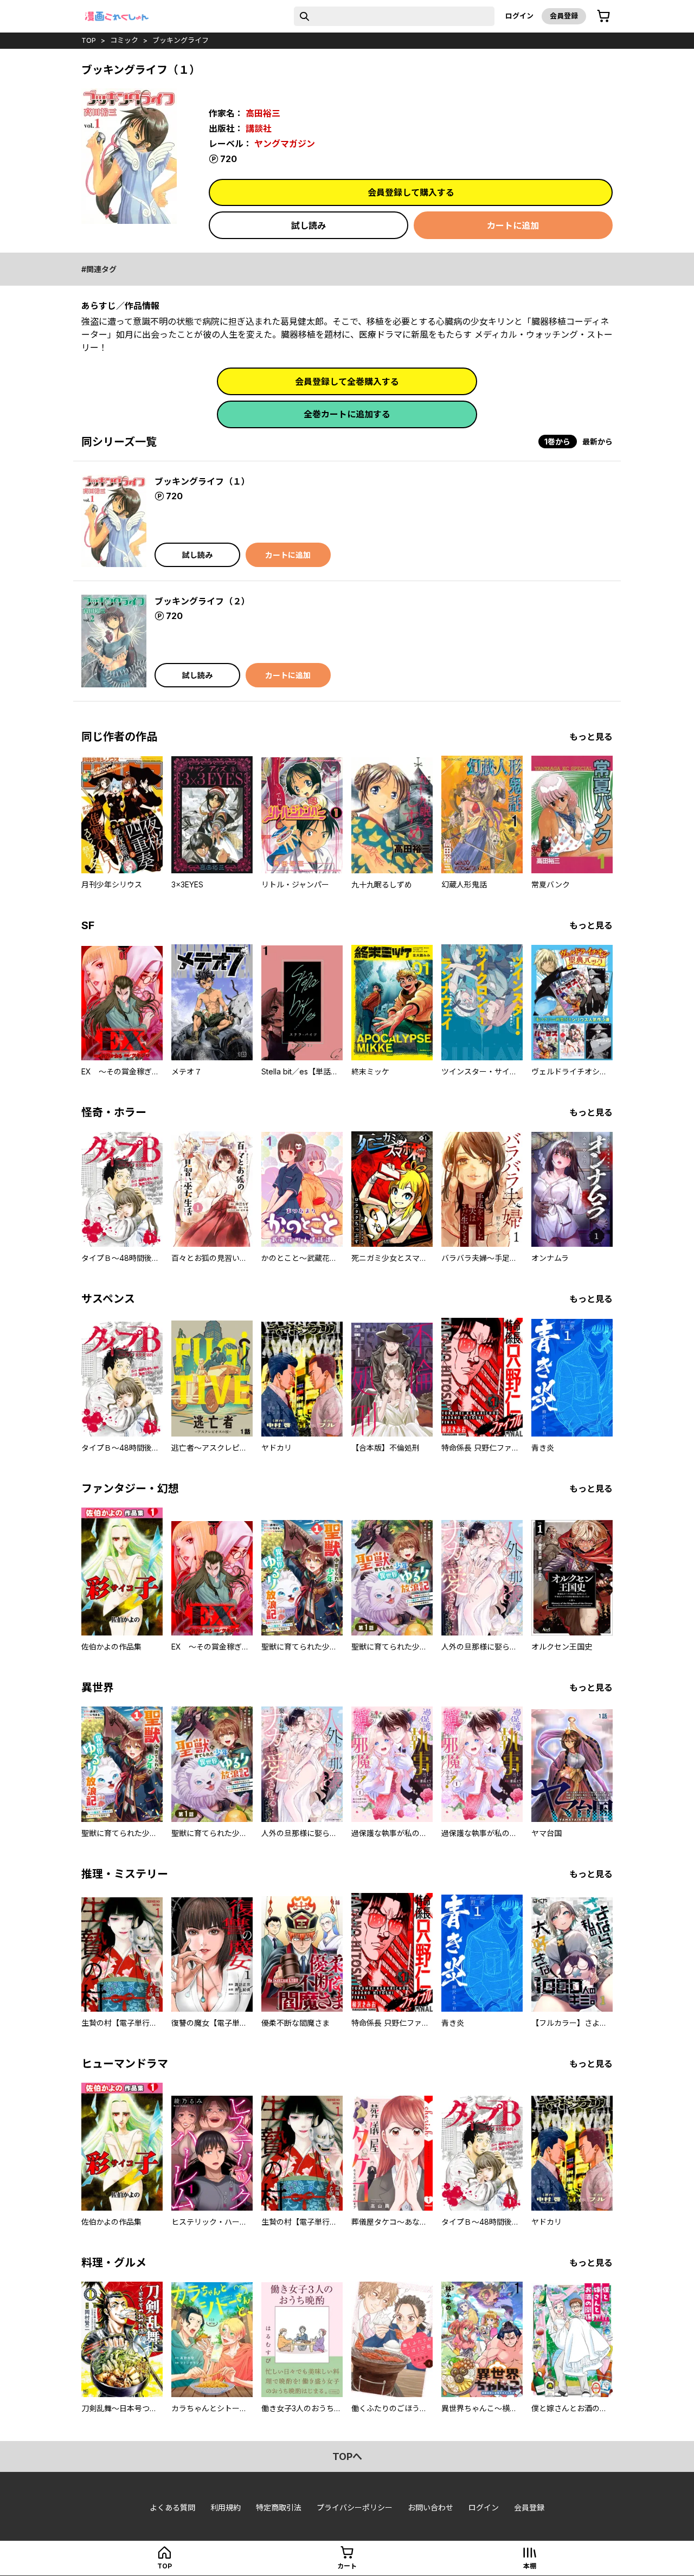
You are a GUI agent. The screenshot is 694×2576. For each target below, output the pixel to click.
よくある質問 (172, 2507)
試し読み (309, 226)
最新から (597, 442)
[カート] (603, 16)
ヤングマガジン (285, 144)
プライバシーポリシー (355, 2507)
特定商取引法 (279, 2507)
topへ (347, 2456)
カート (347, 2566)
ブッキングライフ (181, 40)
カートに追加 (513, 226)
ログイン (519, 16)
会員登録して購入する (411, 192)
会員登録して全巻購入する (347, 382)
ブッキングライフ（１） (202, 481)
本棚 (530, 2566)
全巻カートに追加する (347, 414)
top (89, 40)
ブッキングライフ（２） (202, 601)
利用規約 (226, 2507)
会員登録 (564, 16)
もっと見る (591, 737)
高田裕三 (263, 113)
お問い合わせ (430, 2507)
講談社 (259, 128)
